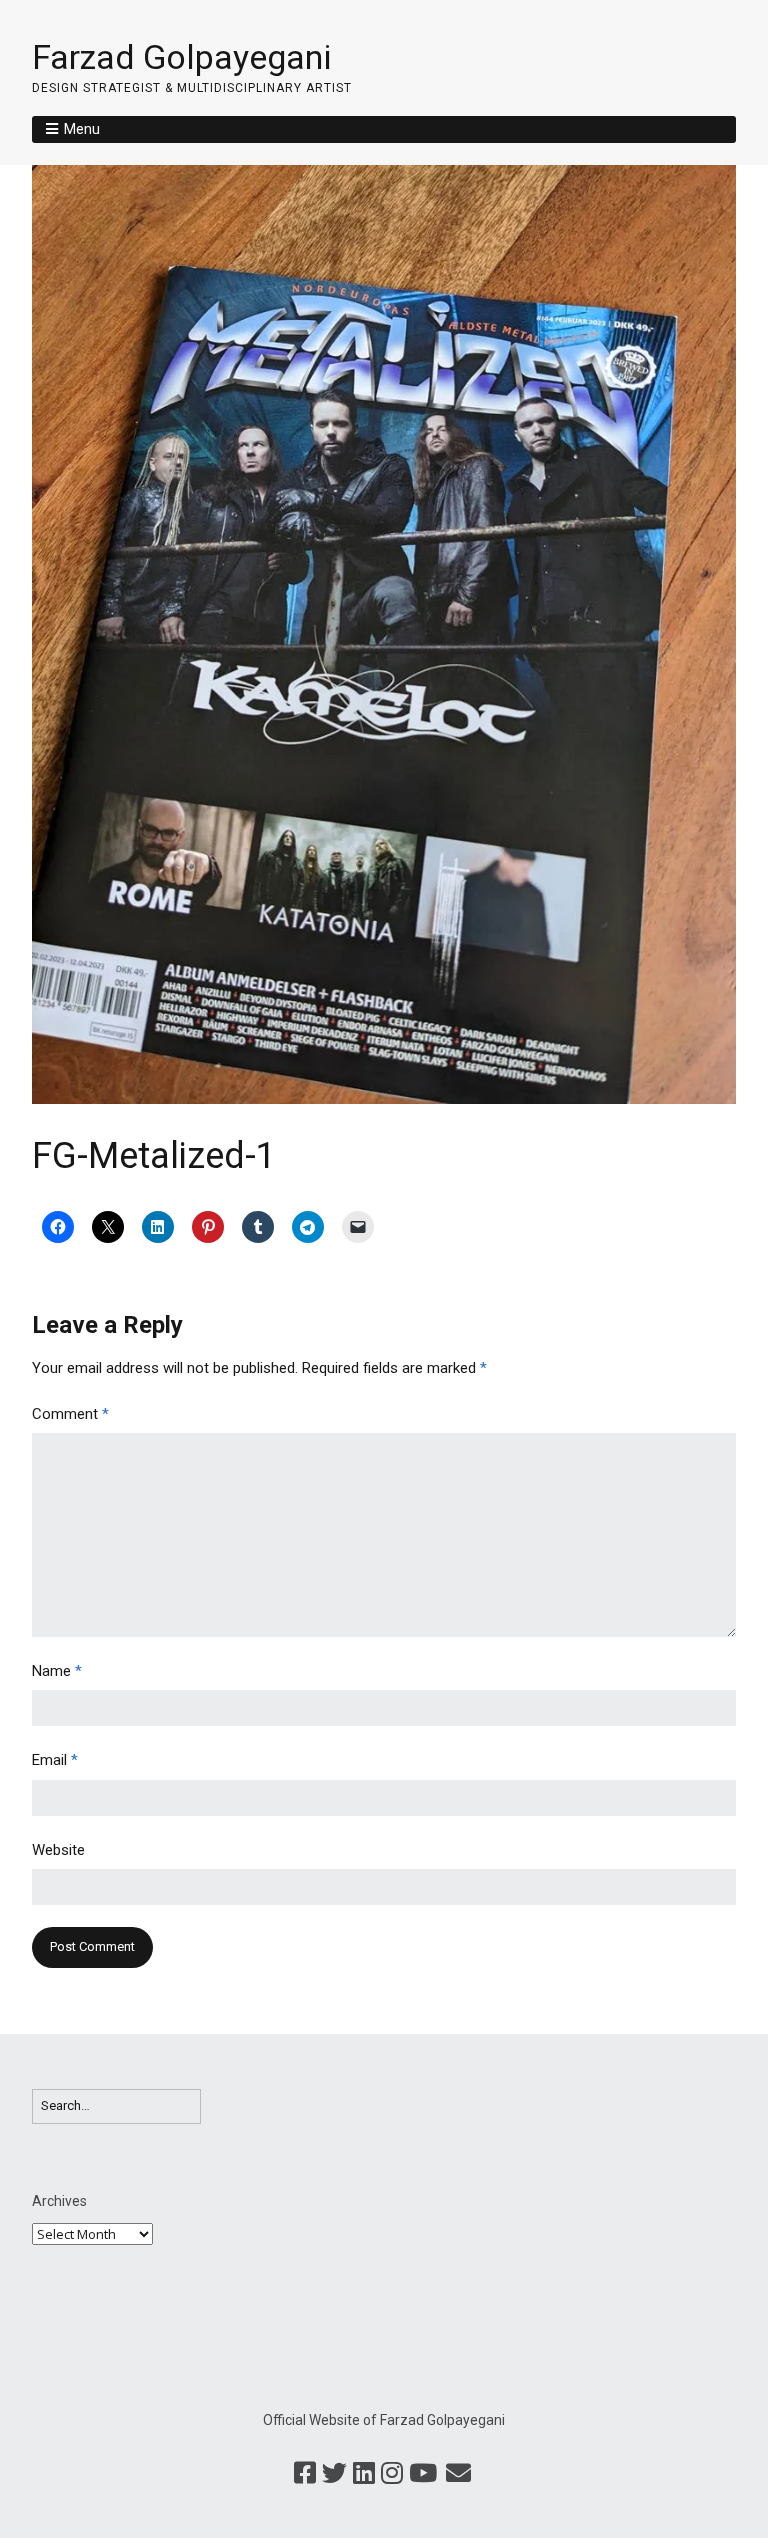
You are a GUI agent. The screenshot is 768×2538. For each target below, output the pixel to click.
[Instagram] (392, 2474)
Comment (70, 1414)
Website (58, 1850)
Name (57, 1671)
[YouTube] (423, 2474)
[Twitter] (334, 2474)
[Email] (458, 2474)
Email (55, 1760)
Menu (82, 129)
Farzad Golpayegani (181, 57)
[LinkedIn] (364, 2474)
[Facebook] (305, 2474)
